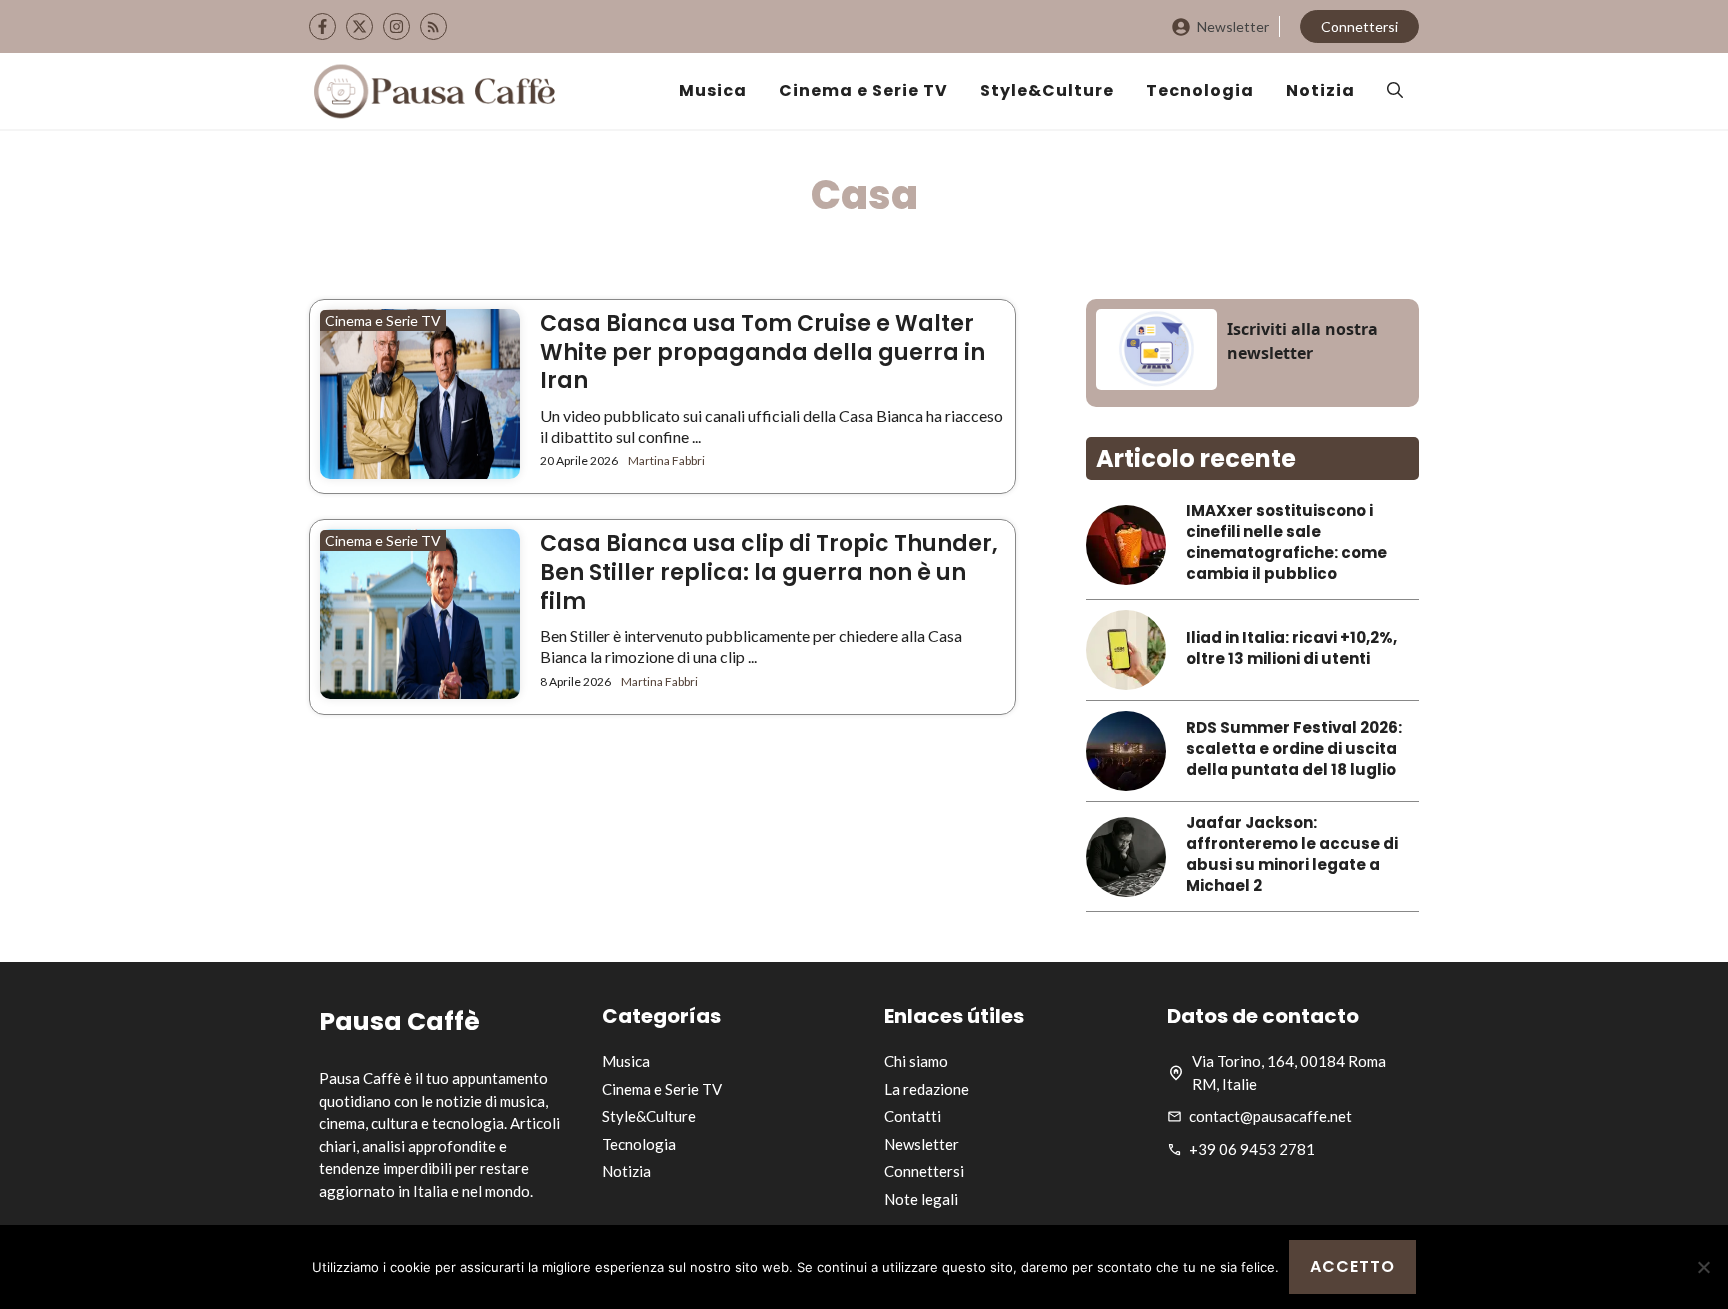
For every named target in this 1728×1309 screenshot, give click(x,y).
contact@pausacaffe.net (1270, 1116)
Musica (713, 90)
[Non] (1703, 1267)
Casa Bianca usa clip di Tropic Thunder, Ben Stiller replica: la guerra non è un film (769, 572)
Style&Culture (1047, 90)
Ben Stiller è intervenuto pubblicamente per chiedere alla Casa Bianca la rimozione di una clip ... (751, 646)
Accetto (1352, 1266)
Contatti (912, 1116)
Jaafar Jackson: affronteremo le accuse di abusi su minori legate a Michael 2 (1292, 854)
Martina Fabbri (666, 460)
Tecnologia (1200, 90)
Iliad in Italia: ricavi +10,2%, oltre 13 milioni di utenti (1291, 648)
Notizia (1320, 90)
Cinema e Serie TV (863, 90)
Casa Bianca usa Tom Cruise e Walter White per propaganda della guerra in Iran (762, 352)
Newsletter (1233, 26)
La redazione (926, 1089)
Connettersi (1359, 26)
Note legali (921, 1199)
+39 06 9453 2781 (1252, 1149)
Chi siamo (916, 1061)
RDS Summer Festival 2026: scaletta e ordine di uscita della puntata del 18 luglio (1294, 748)
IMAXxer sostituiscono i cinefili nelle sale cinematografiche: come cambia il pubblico (1286, 542)
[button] (1395, 91)
